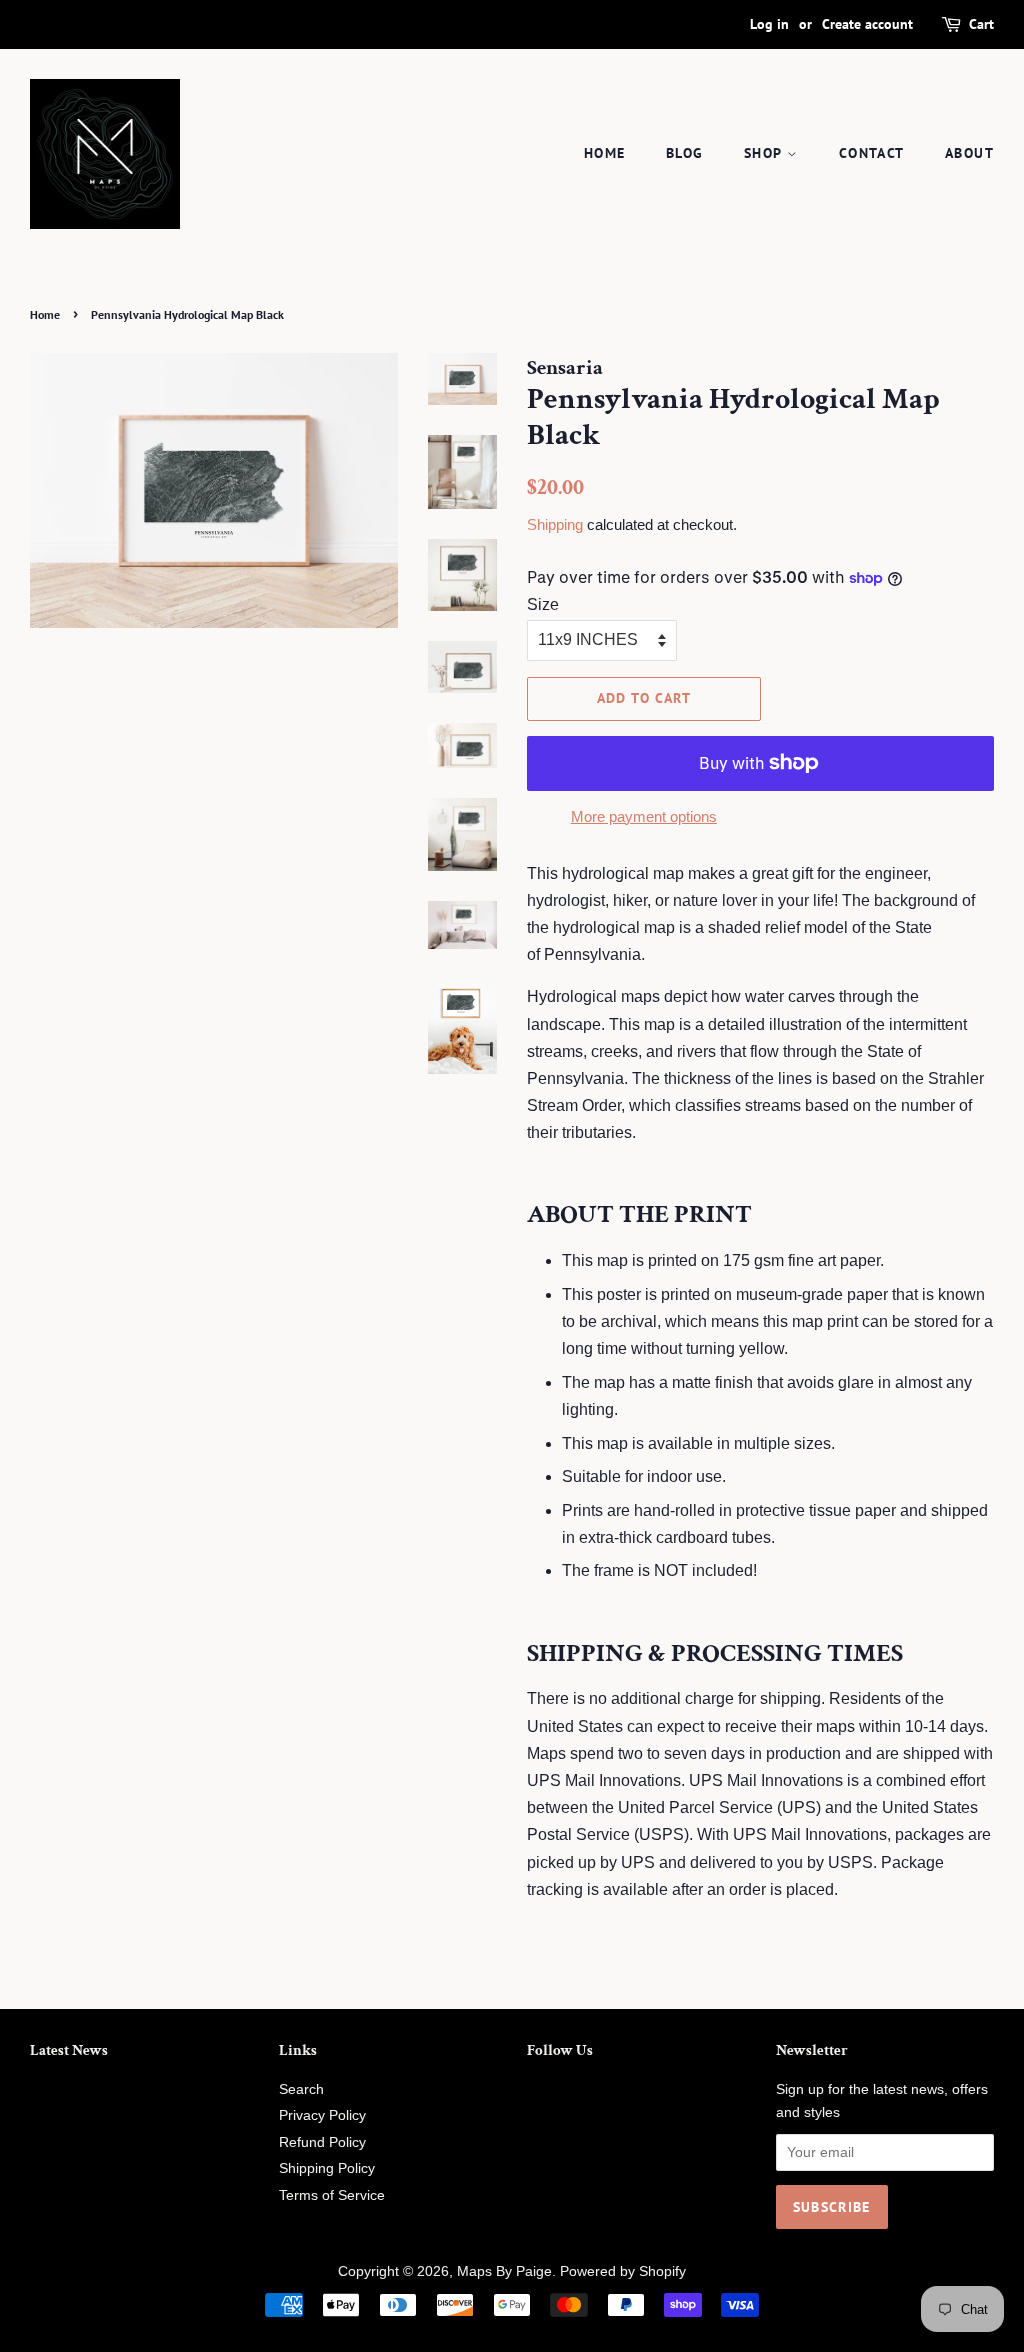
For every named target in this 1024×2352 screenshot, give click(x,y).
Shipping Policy (327, 2168)
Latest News (69, 2050)
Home (605, 153)
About (969, 153)
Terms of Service (332, 2195)
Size (543, 604)
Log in (769, 24)
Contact (872, 153)
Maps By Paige (504, 2271)
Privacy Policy (322, 2115)
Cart (981, 24)
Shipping (555, 524)
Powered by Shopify (623, 2271)
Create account (867, 24)
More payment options (644, 816)
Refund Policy (322, 2142)
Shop (765, 153)
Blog (685, 153)
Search (301, 2089)
